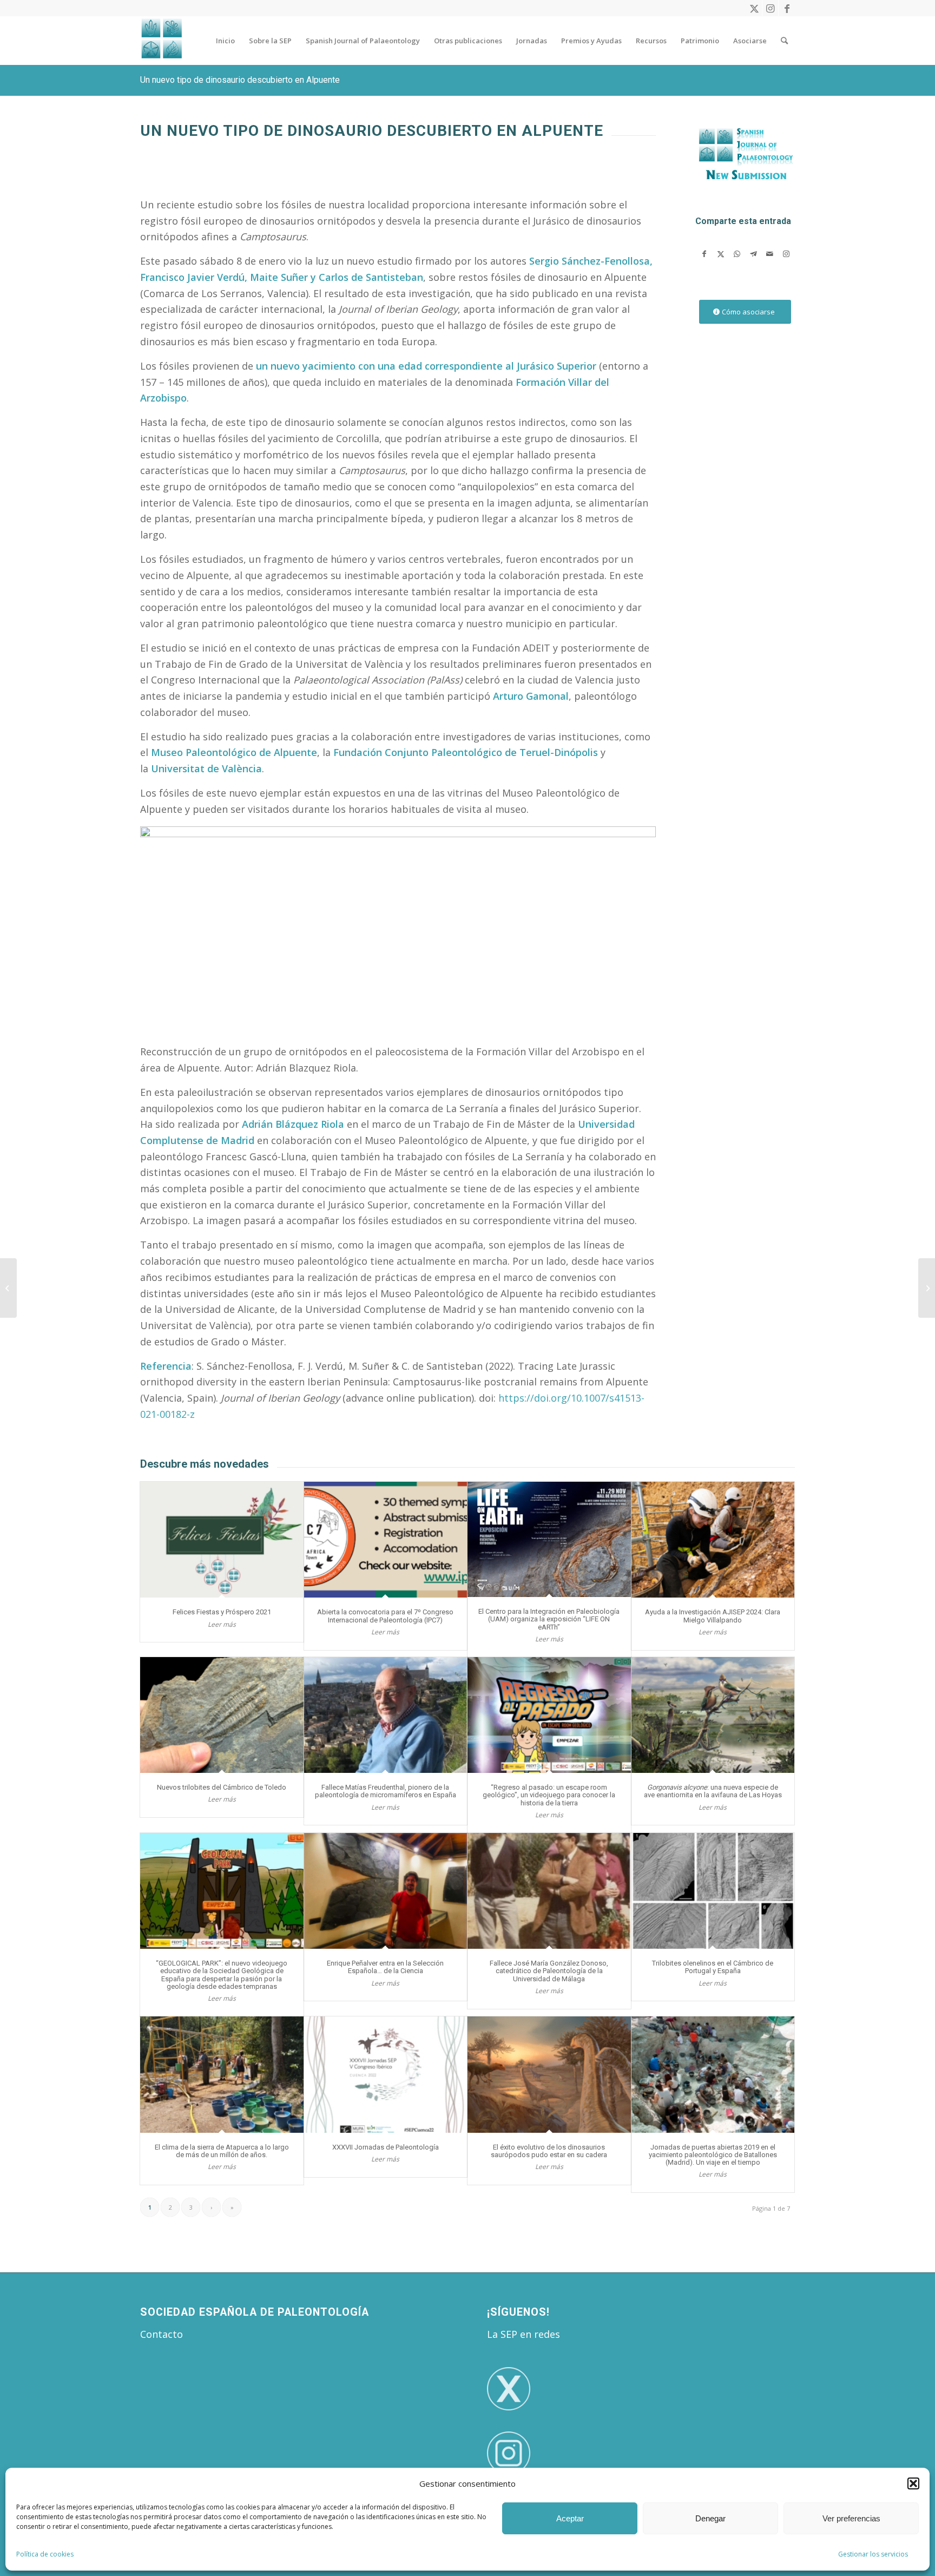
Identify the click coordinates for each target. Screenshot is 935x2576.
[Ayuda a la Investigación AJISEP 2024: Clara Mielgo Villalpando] (713, 1540)
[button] (913, 2483)
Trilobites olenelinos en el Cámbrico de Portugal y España (713, 1967)
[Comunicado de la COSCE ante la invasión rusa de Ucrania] (927, 1288)
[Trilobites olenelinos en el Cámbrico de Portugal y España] (713, 1891)
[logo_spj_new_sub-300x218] (745, 159)
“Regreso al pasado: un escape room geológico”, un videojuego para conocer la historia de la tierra (549, 1795)
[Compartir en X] (720, 254)
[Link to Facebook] (787, 8)
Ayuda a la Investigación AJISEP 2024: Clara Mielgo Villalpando (713, 1616)
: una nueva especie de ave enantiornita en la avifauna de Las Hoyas (713, 1791)
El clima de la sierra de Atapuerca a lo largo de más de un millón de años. (222, 2151)
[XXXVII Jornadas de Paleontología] (386, 2075)
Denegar (710, 2518)
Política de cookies (45, 2554)
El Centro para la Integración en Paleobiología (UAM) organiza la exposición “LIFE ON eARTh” (549, 1619)
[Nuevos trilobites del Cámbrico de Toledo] (222, 1715)
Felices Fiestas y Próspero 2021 (222, 1612)
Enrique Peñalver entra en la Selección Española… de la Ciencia (385, 1967)
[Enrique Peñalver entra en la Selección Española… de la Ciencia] (386, 1891)
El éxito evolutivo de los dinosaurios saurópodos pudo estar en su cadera (549, 2151)
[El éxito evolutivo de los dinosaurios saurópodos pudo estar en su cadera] (549, 2075)
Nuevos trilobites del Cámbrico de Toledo (222, 1787)
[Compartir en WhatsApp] (737, 254)
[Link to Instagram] (770, 8)
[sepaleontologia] (162, 41)
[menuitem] (225, 41)
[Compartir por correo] (770, 254)
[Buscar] (784, 41)
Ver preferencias (851, 2518)
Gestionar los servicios (873, 2554)
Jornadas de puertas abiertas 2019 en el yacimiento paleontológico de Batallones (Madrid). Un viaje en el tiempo (713, 2155)
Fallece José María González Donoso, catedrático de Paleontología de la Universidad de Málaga (549, 1971)
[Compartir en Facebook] (704, 254)
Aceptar (570, 2518)
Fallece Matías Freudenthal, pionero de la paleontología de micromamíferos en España (386, 1791)
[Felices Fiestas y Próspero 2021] (222, 1540)
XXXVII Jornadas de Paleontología (386, 2147)
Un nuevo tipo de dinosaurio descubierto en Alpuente (240, 80)
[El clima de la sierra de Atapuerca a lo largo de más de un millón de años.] (222, 2075)
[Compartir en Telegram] (753, 254)
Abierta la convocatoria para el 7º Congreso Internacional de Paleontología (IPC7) (385, 1616)
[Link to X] (754, 8)
